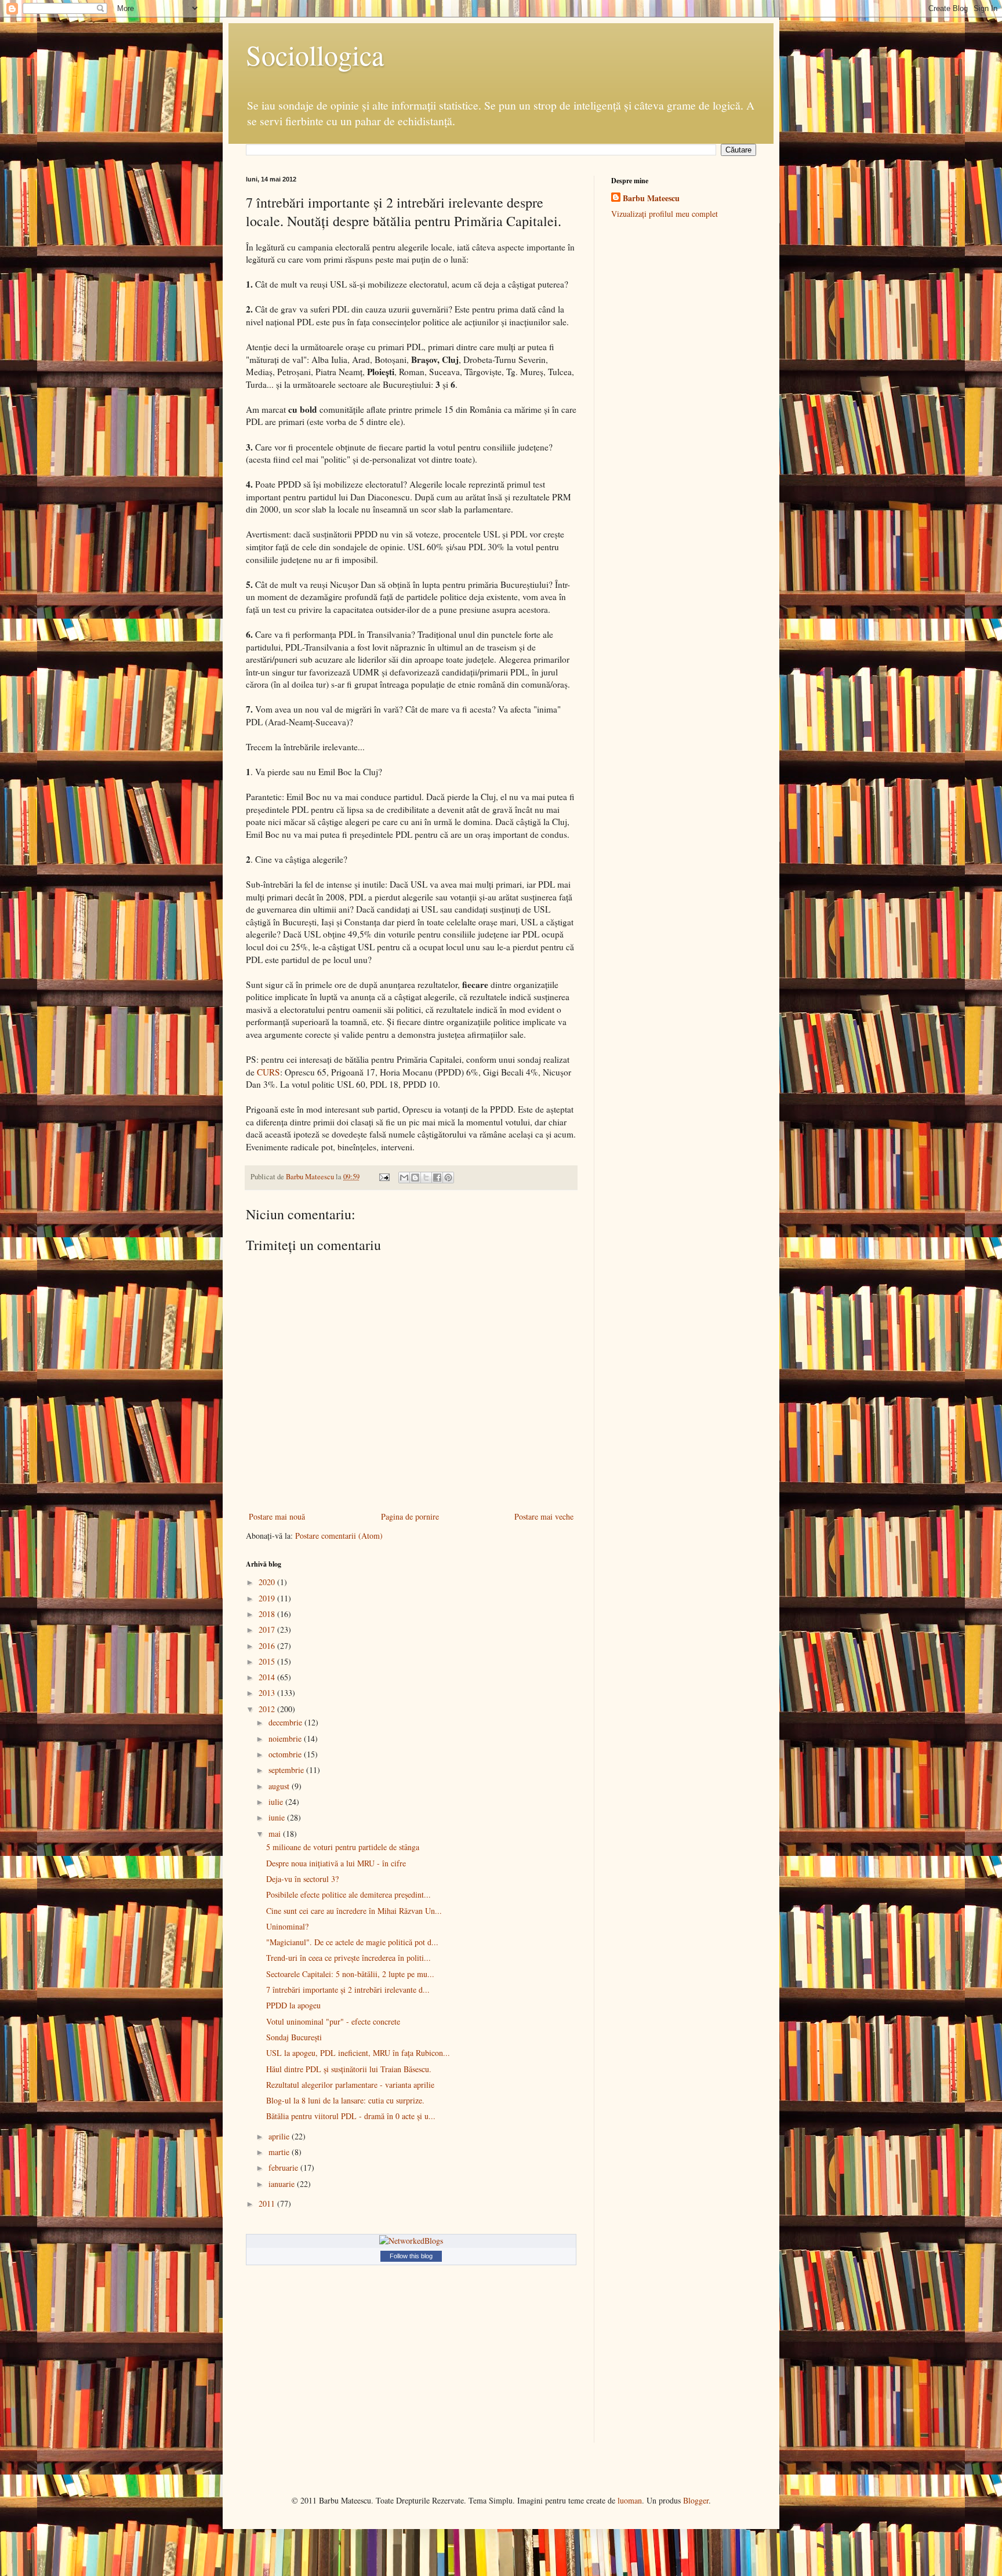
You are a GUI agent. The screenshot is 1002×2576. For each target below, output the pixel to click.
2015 (268, 1661)
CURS (268, 1072)
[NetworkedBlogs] (411, 2241)
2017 (268, 1629)
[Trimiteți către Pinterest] (448, 1178)
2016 (268, 1646)
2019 (268, 1598)
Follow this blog (411, 2256)
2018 (268, 1614)
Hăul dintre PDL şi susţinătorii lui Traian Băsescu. (349, 2069)
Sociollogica (315, 55)
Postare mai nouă (277, 1516)
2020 (268, 1582)
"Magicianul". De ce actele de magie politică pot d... (352, 1942)
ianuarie (283, 2184)
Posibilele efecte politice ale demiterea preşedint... (348, 1894)
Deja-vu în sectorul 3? (302, 1879)
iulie (277, 1802)
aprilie (280, 2136)
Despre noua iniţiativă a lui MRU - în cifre (336, 1863)
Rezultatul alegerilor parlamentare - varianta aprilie (350, 2085)
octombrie (286, 1754)
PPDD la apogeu (293, 2005)
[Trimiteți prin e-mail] (404, 1178)
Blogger (696, 2500)
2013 (268, 1693)
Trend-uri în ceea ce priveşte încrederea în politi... (348, 1958)
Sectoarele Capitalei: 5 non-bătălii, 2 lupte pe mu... (350, 1974)
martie (280, 2152)
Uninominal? (287, 1926)
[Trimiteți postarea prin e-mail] (384, 1177)
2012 (268, 1709)
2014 (268, 1677)
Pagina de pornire (410, 1516)
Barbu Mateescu (651, 198)
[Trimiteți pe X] (426, 1178)
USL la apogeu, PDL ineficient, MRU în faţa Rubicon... (358, 2053)
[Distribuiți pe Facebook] (437, 1178)
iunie (278, 1817)
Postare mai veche (544, 1516)
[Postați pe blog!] (415, 1178)
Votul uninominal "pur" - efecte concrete (333, 2021)
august (280, 1786)
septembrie (287, 1770)
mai (276, 1834)
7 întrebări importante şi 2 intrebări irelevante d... (348, 1990)
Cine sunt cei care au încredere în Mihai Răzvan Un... (354, 1911)
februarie (284, 2168)
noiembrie (286, 1738)
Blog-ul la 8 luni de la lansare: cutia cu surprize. (345, 2100)
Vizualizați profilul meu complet (665, 214)
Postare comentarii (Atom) (339, 1536)
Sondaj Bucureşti (294, 2037)
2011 (268, 2203)
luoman (630, 2500)
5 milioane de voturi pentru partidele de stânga (343, 1847)
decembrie (286, 1722)
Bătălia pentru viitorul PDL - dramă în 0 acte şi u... (351, 2116)
